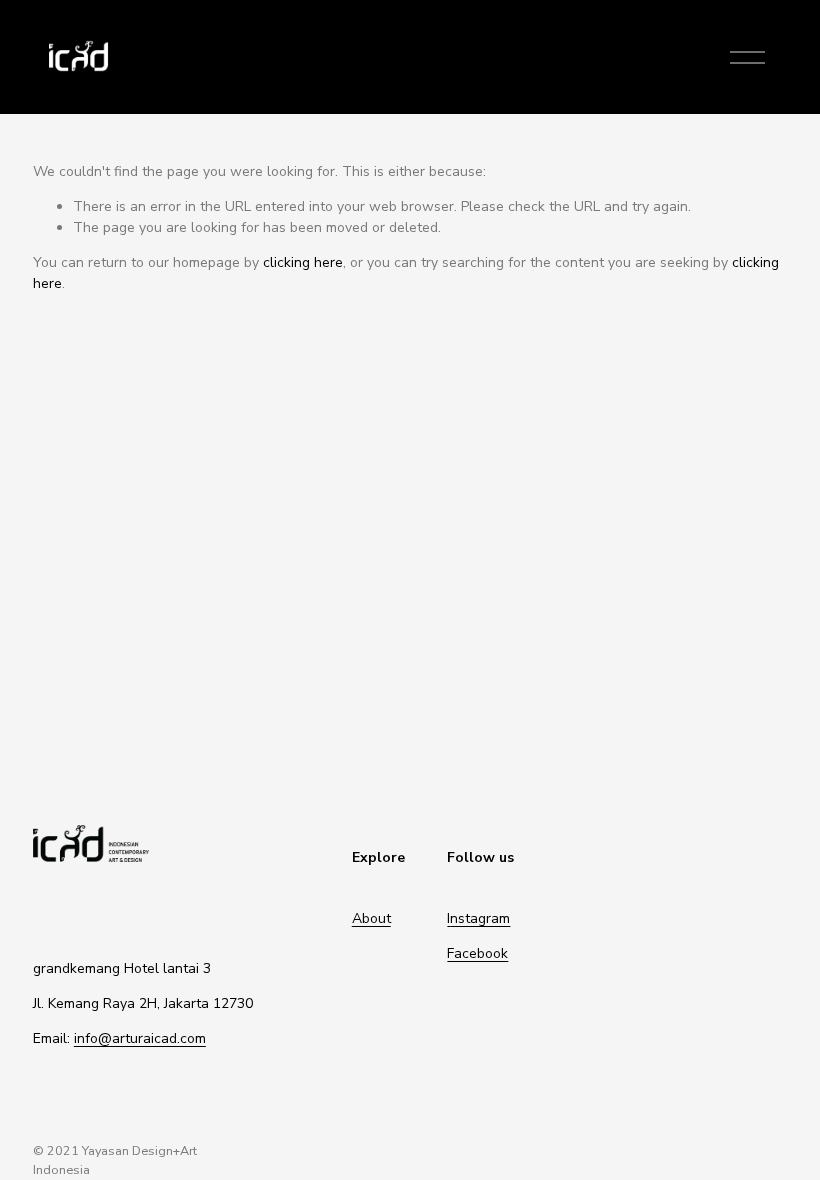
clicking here (303, 262)
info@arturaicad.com (140, 1038)
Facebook (477, 953)
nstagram (480, 918)
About (371, 918)
